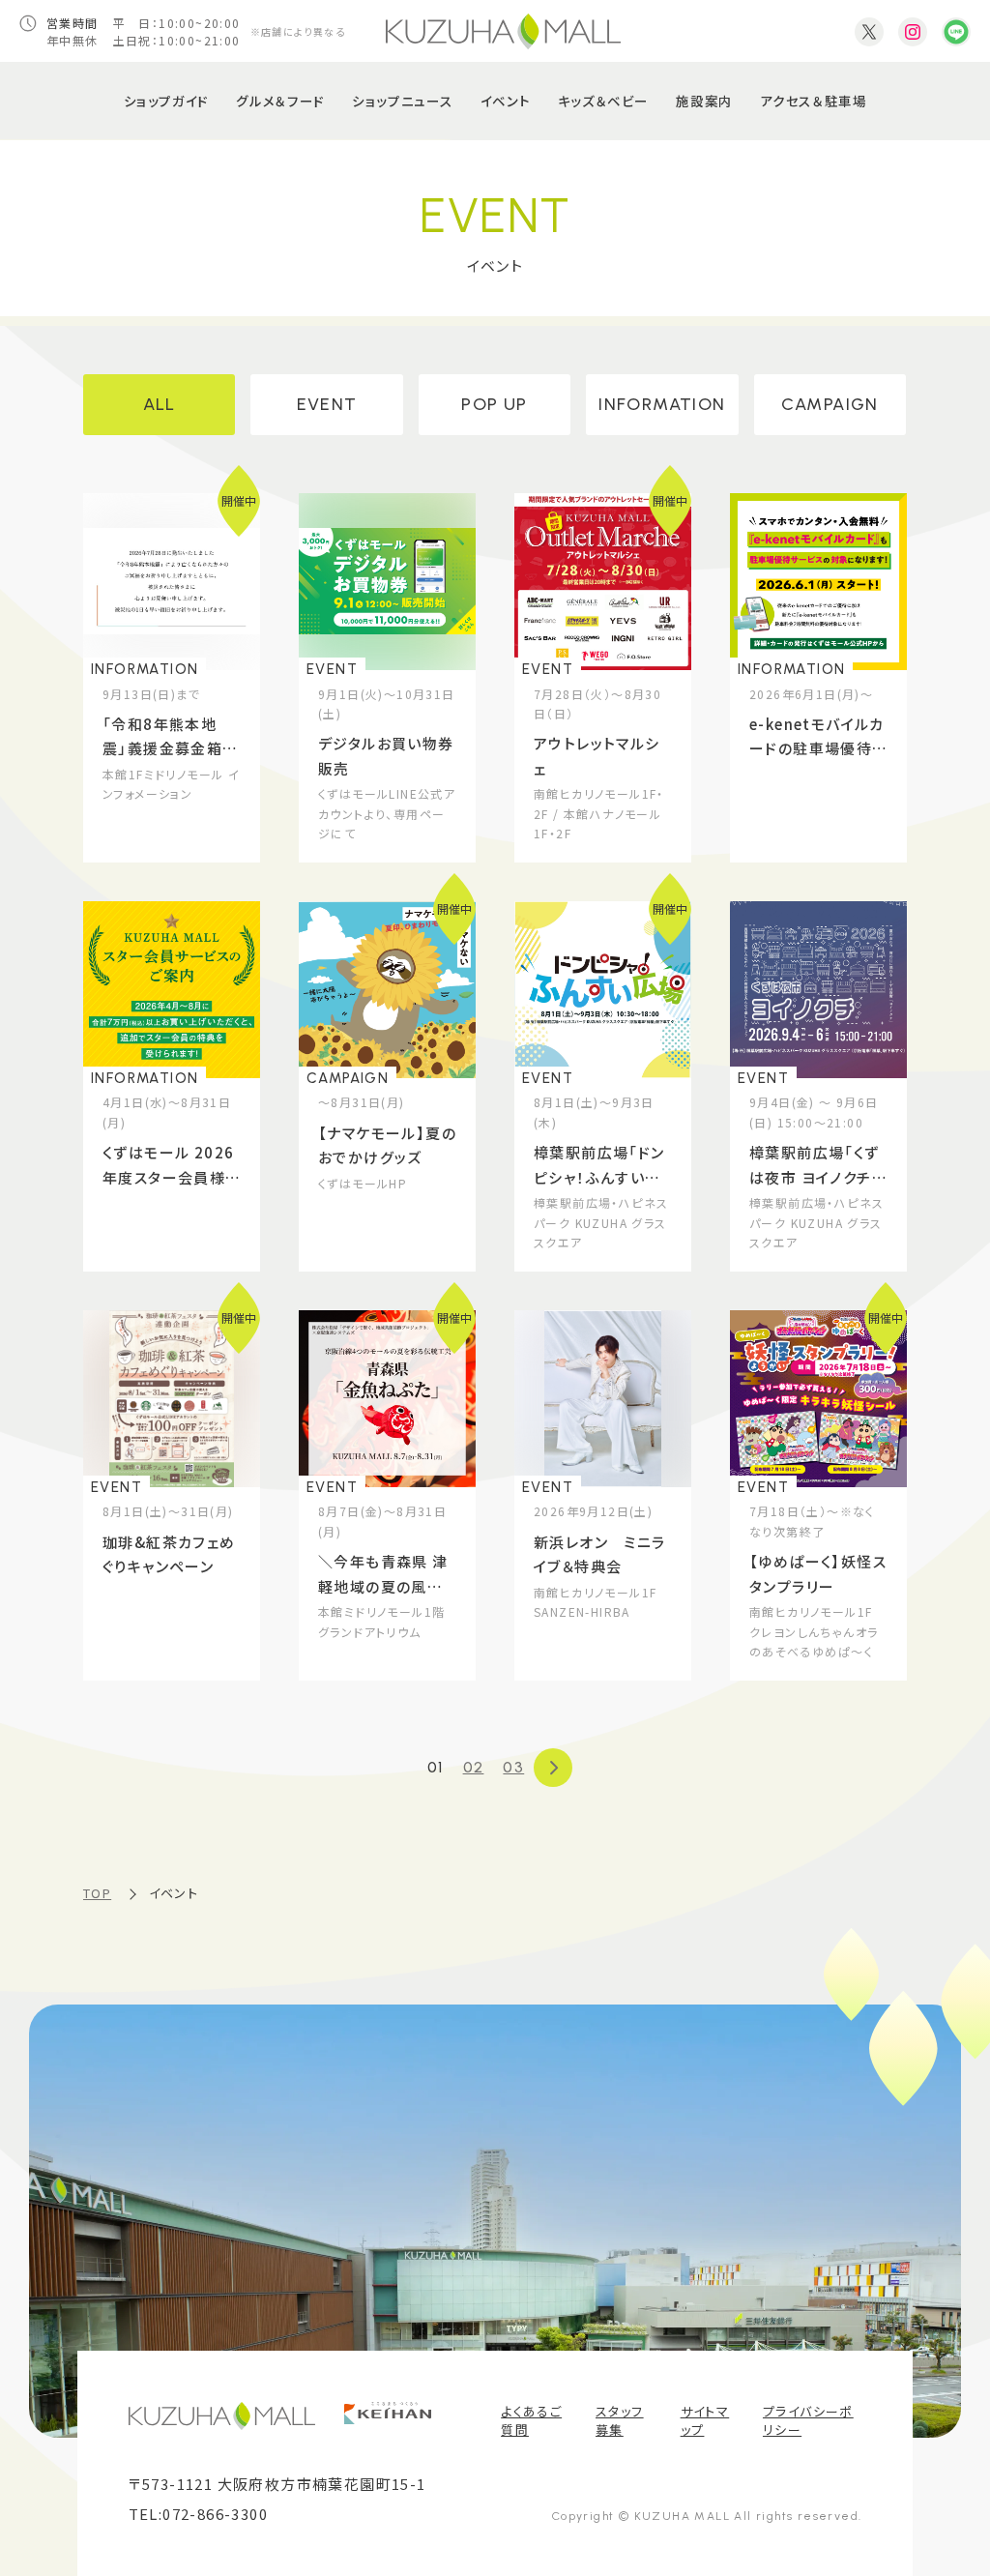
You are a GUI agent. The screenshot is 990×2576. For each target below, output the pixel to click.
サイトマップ (705, 2421)
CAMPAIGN (830, 404)
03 (513, 1767)
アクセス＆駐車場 (813, 101)
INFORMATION (662, 404)
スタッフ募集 (620, 2421)
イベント (505, 101)
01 (436, 1767)
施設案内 (704, 101)
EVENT (327, 404)
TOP (97, 1893)
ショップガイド (166, 101)
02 (474, 1767)
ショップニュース (402, 101)
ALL (160, 404)
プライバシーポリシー (808, 2421)
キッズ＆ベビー (603, 101)
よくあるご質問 (531, 2421)
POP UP (494, 404)
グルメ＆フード (280, 101)
